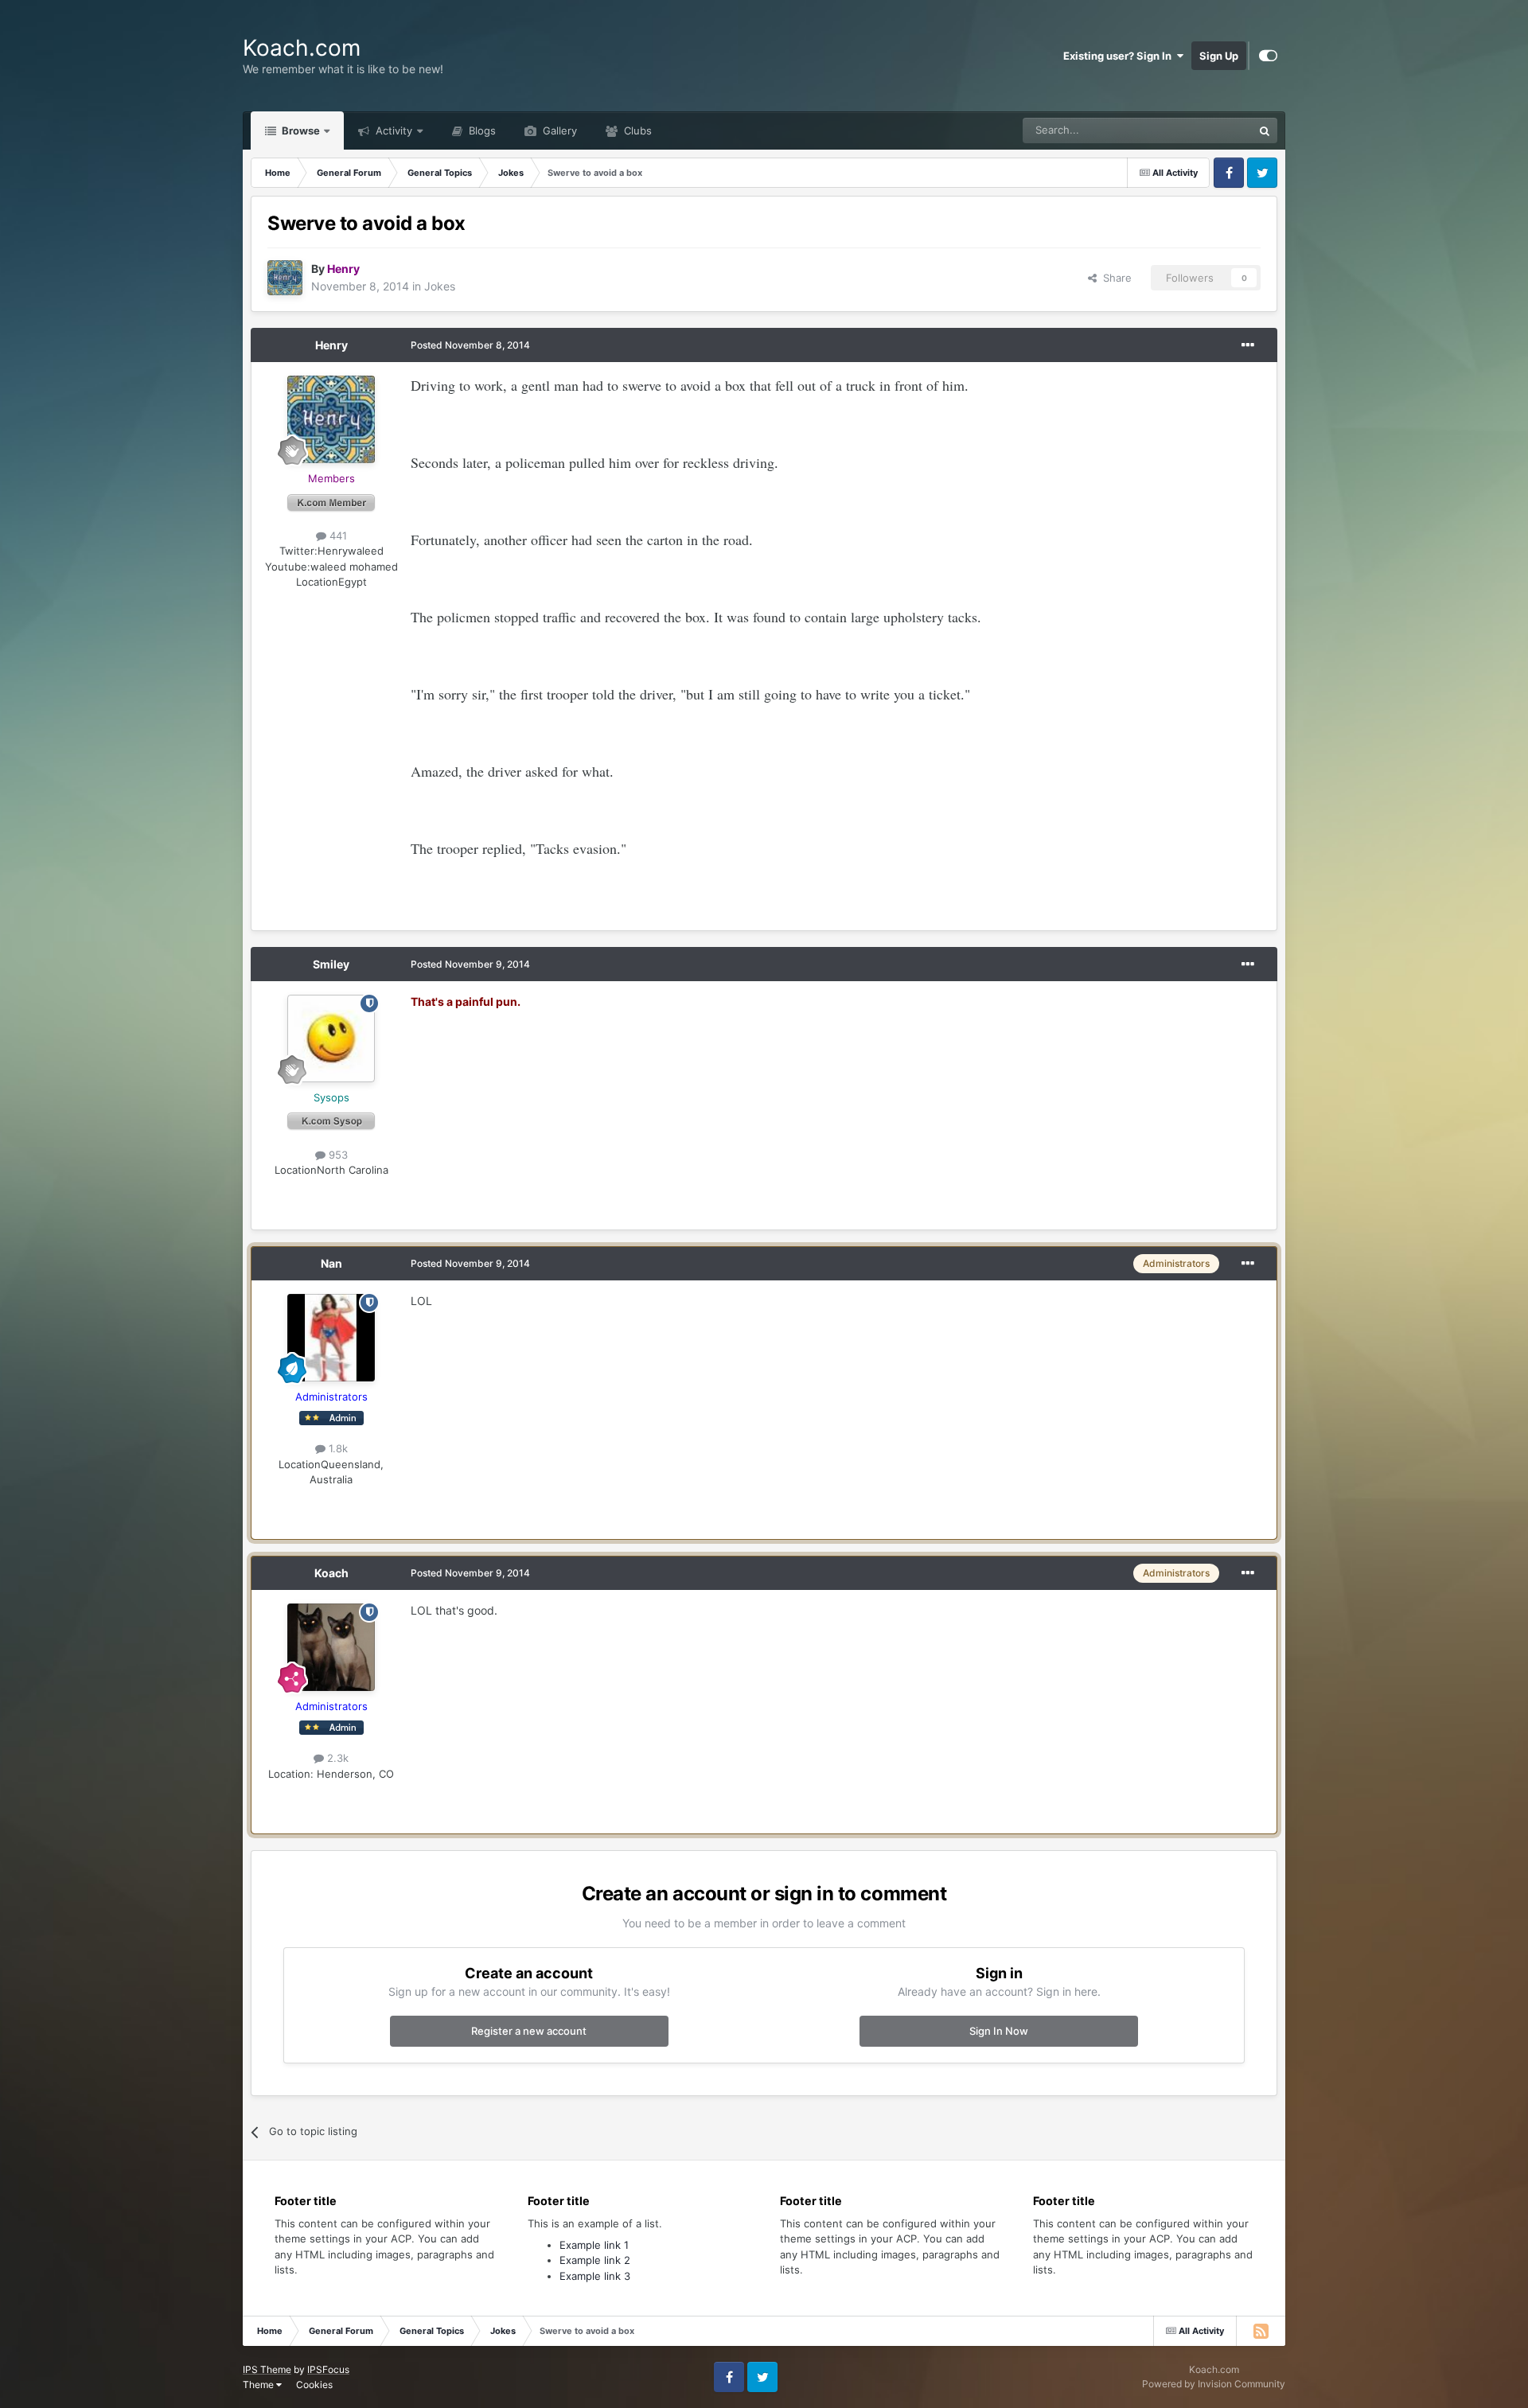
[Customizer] (1268, 56)
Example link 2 (595, 2260)
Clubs (636, 131)
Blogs (481, 131)
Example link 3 (595, 2276)
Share (1114, 278)
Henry (331, 345)
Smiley (331, 964)
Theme (259, 2385)
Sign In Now (999, 2031)
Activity (392, 131)
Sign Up (1219, 56)
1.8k (337, 1448)
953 (337, 1155)
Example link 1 (594, 2245)
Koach (331, 1573)
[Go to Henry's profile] (285, 278)
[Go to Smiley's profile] (331, 1038)
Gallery (558, 131)
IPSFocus (328, 2369)
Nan (331, 1263)
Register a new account (529, 2031)
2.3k (336, 1758)
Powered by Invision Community (1214, 2384)
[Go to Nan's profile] (331, 1338)
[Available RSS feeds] (1261, 2331)
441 (337, 536)
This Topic (1207, 130)
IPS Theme (267, 2369)
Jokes (440, 286)
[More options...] (1248, 345)
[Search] (1265, 131)
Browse (300, 131)
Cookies (314, 2385)
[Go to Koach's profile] (331, 1647)
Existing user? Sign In (1120, 56)
